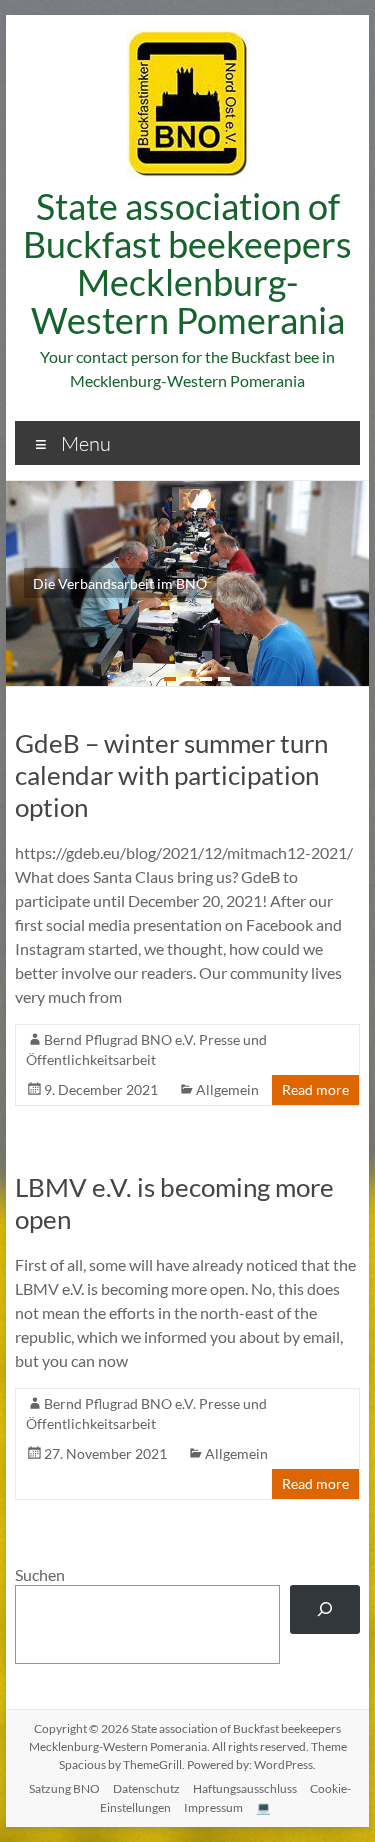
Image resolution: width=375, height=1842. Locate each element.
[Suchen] (325, 1609)
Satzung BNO (64, 1788)
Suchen (40, 1574)
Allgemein (227, 1089)
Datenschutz (146, 1788)
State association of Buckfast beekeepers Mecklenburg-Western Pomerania (187, 263)
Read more (315, 1089)
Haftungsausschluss (245, 1788)
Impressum (213, 1807)
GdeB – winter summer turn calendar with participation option (171, 775)
